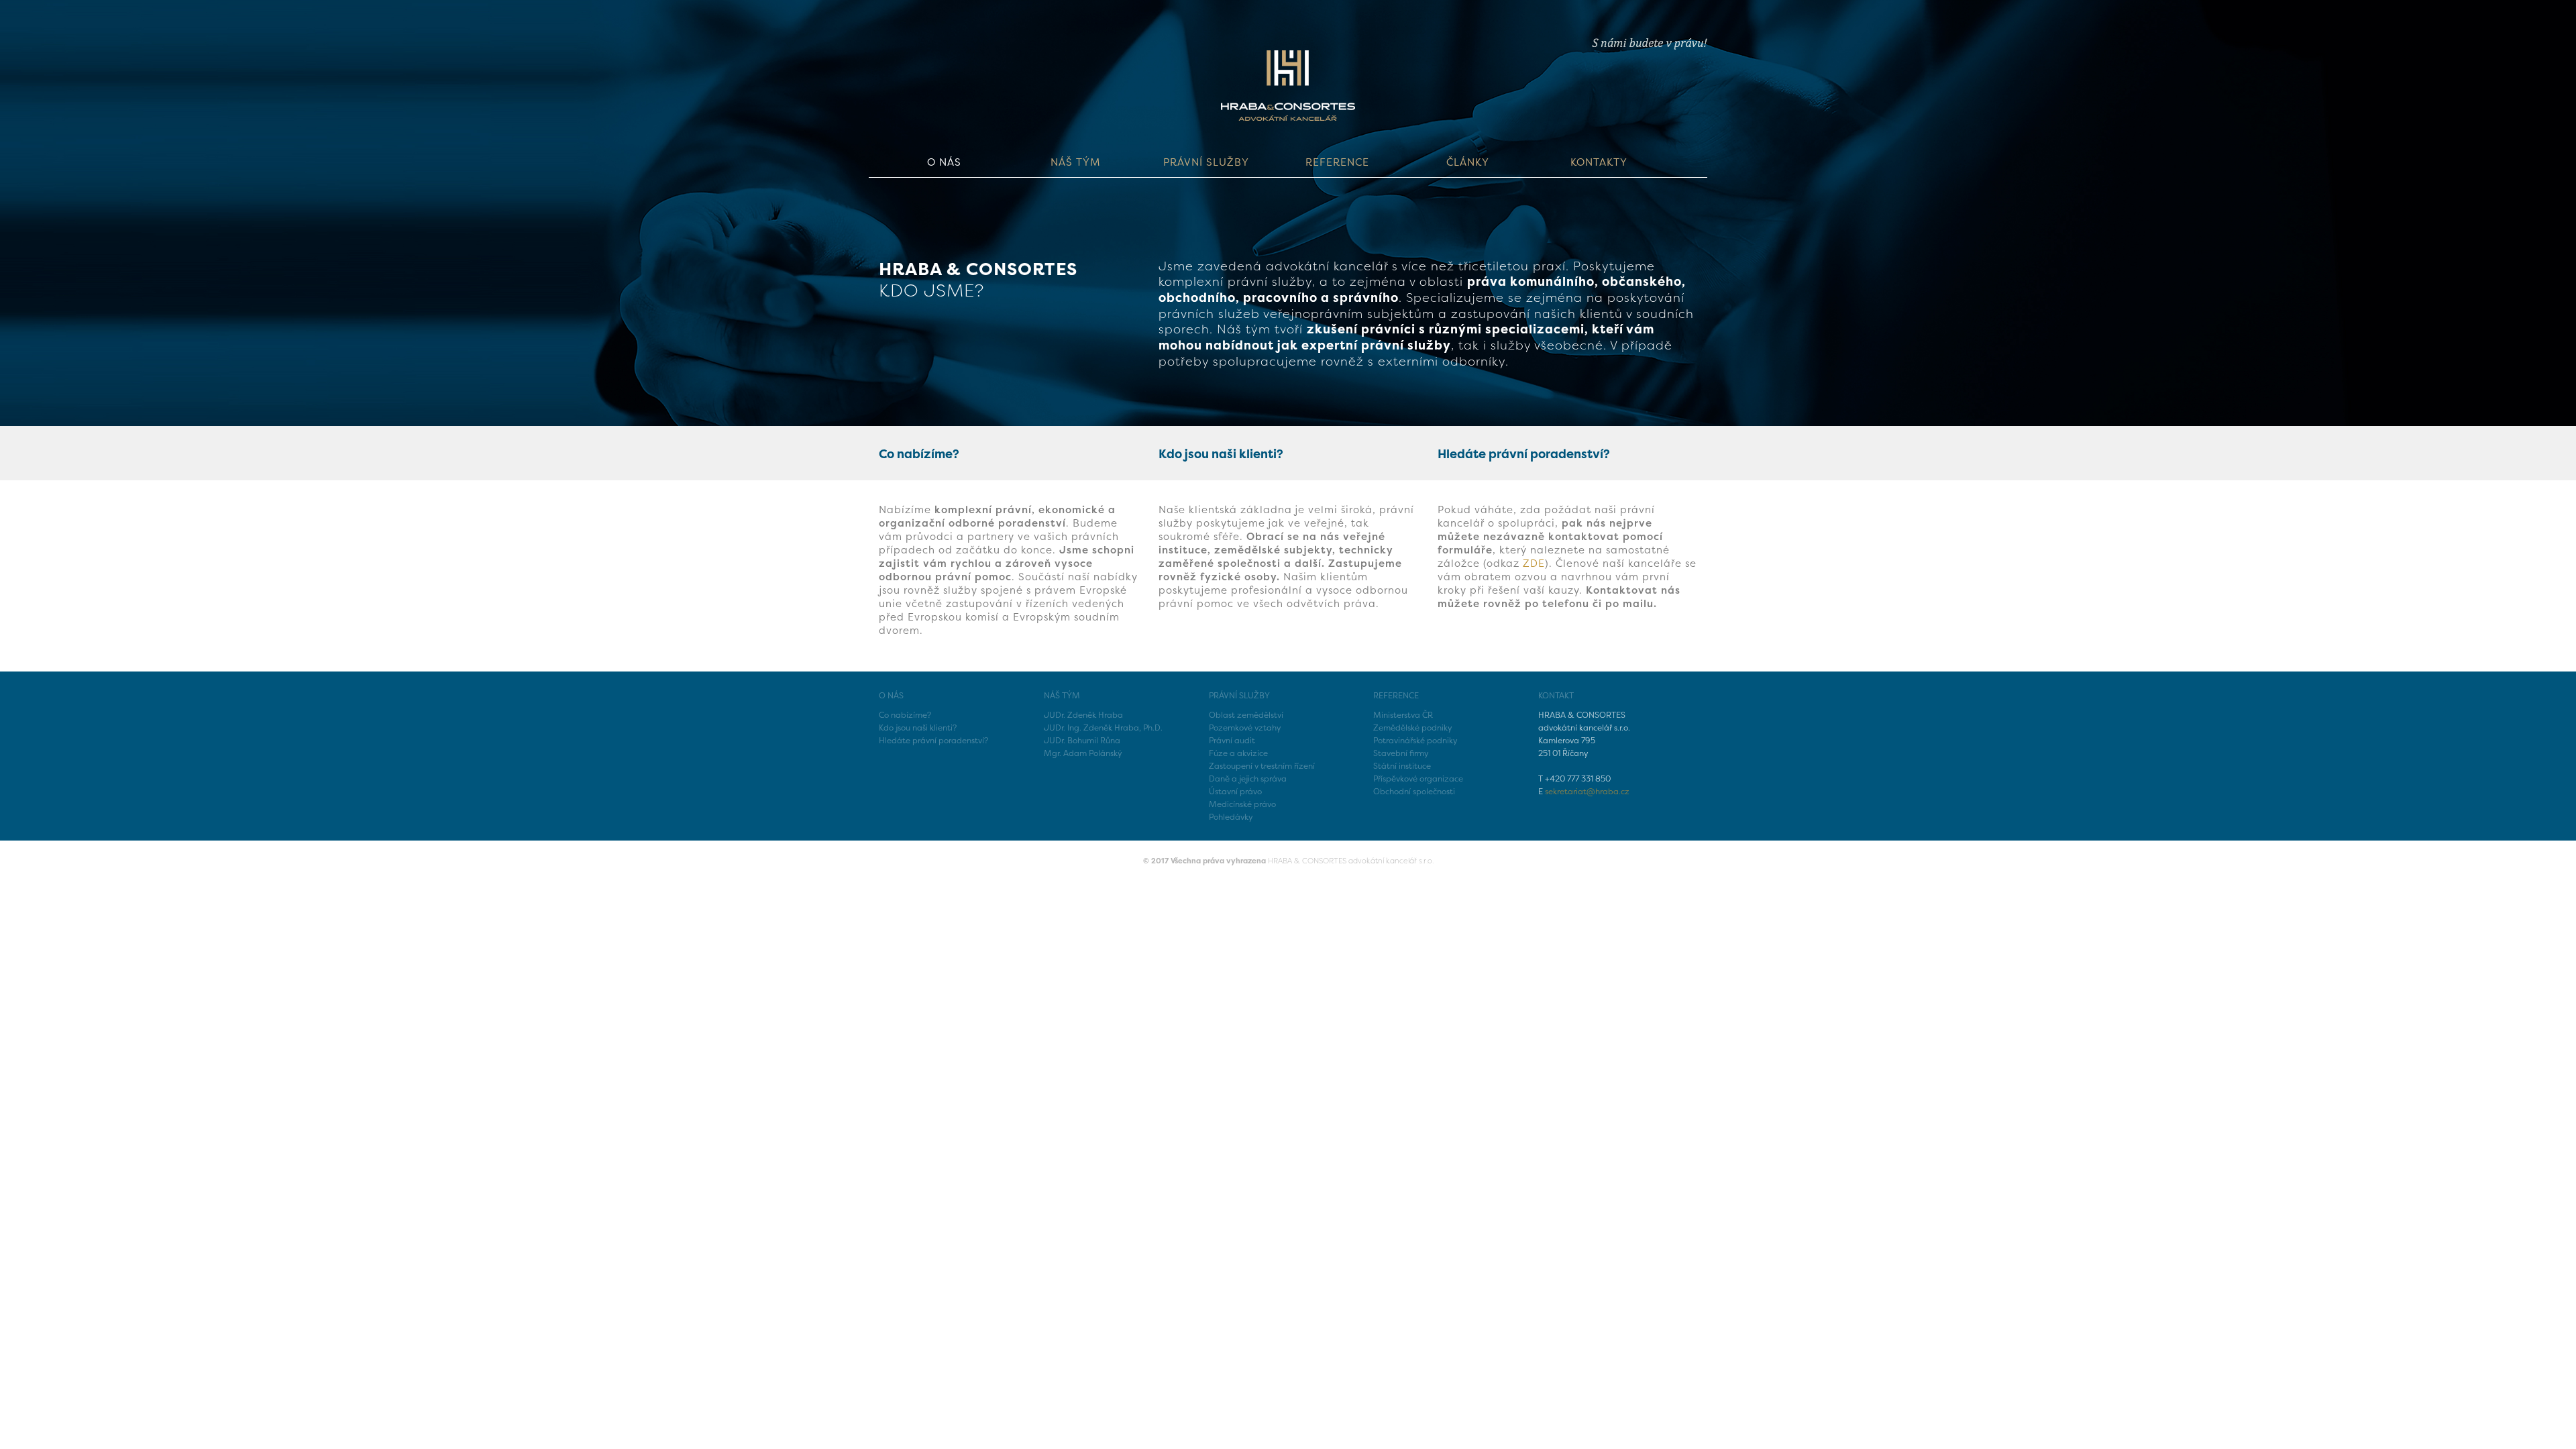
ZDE (1534, 563)
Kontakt (1556, 695)
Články (1468, 162)
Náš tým (1075, 162)
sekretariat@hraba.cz (1587, 791)
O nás (944, 162)
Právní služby (1206, 162)
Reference (1337, 162)
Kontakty (1599, 162)
